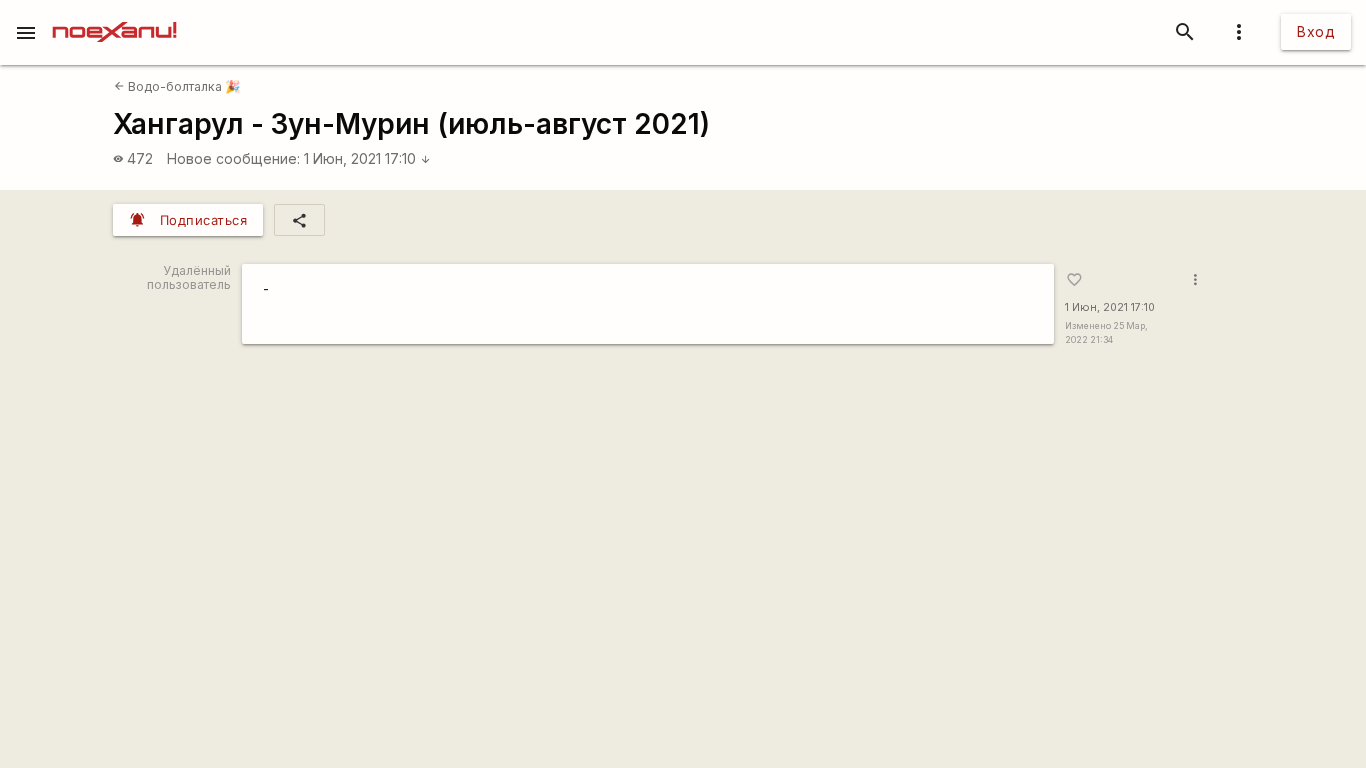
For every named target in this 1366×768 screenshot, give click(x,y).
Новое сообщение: (233, 158)
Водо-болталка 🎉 (177, 86)
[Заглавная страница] (114, 14)
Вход (1316, 31)
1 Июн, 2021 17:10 (367, 158)
